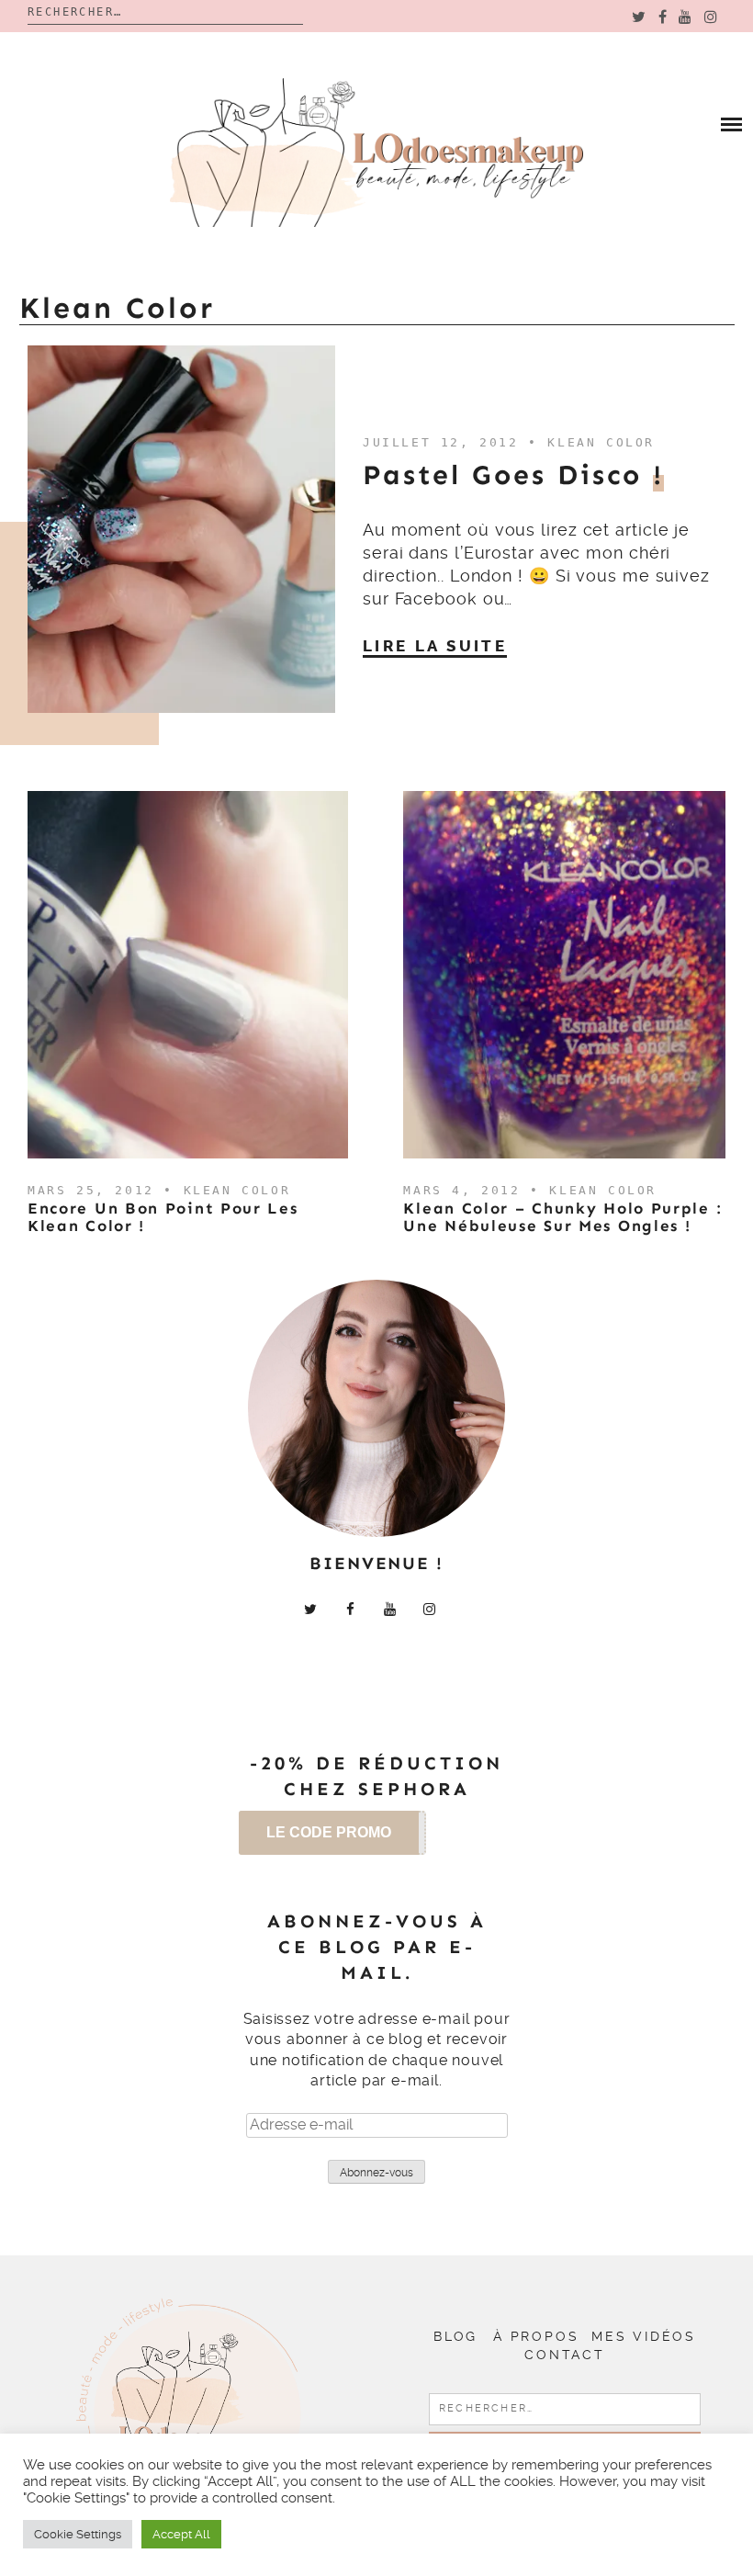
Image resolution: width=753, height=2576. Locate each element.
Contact (565, 2355)
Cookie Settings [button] (78, 2534)
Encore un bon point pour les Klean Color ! (163, 1217)
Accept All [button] (181, 2534)
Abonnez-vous (376, 2173)
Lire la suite (435, 646)
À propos (536, 2336)
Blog (455, 2336)
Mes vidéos (644, 2336)
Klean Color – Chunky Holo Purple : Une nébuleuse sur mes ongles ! (562, 1217)
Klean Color (601, 442)
